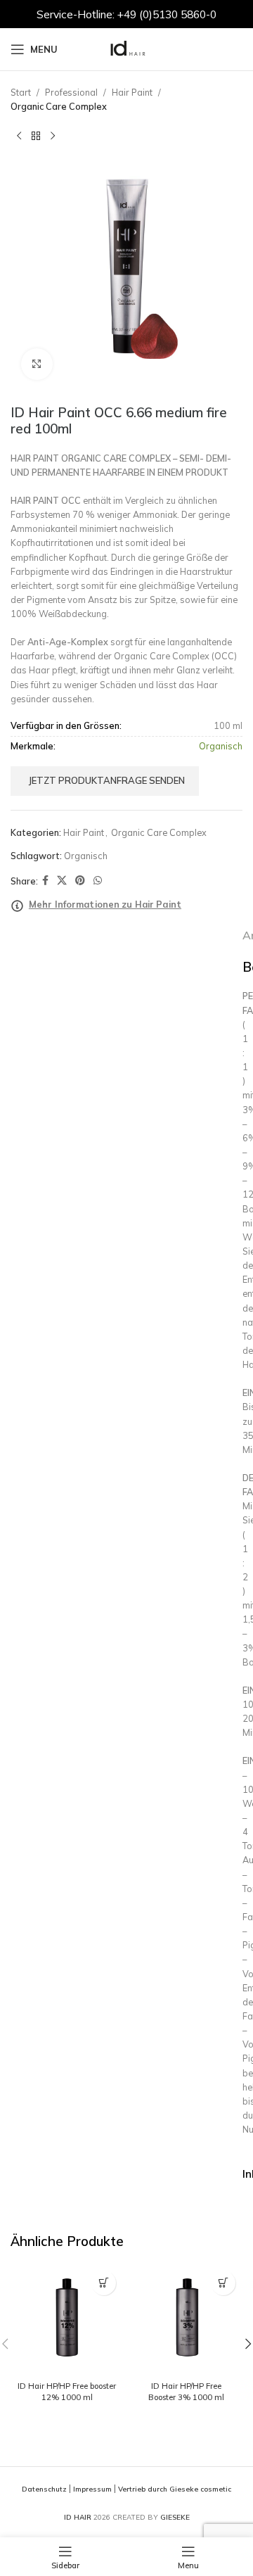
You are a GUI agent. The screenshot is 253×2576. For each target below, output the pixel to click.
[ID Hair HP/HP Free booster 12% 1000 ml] (67, 2320)
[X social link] (62, 881)
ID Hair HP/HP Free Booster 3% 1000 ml (186, 2392)
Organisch (86, 856)
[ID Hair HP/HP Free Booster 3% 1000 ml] (186, 2320)
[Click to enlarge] (37, 364)
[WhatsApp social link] (98, 881)
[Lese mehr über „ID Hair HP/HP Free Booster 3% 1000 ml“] (223, 2283)
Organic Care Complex (59, 106)
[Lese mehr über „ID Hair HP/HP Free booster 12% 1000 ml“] (104, 2283)
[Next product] (53, 136)
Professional (71, 92)
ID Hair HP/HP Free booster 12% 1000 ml (67, 2392)
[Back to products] (36, 136)
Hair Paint (132, 92)
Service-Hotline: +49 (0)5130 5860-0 (126, 14)
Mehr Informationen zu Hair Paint (105, 904)
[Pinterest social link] (80, 881)
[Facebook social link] (45, 881)
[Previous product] (19, 136)
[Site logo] (126, 48)
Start (21, 92)
